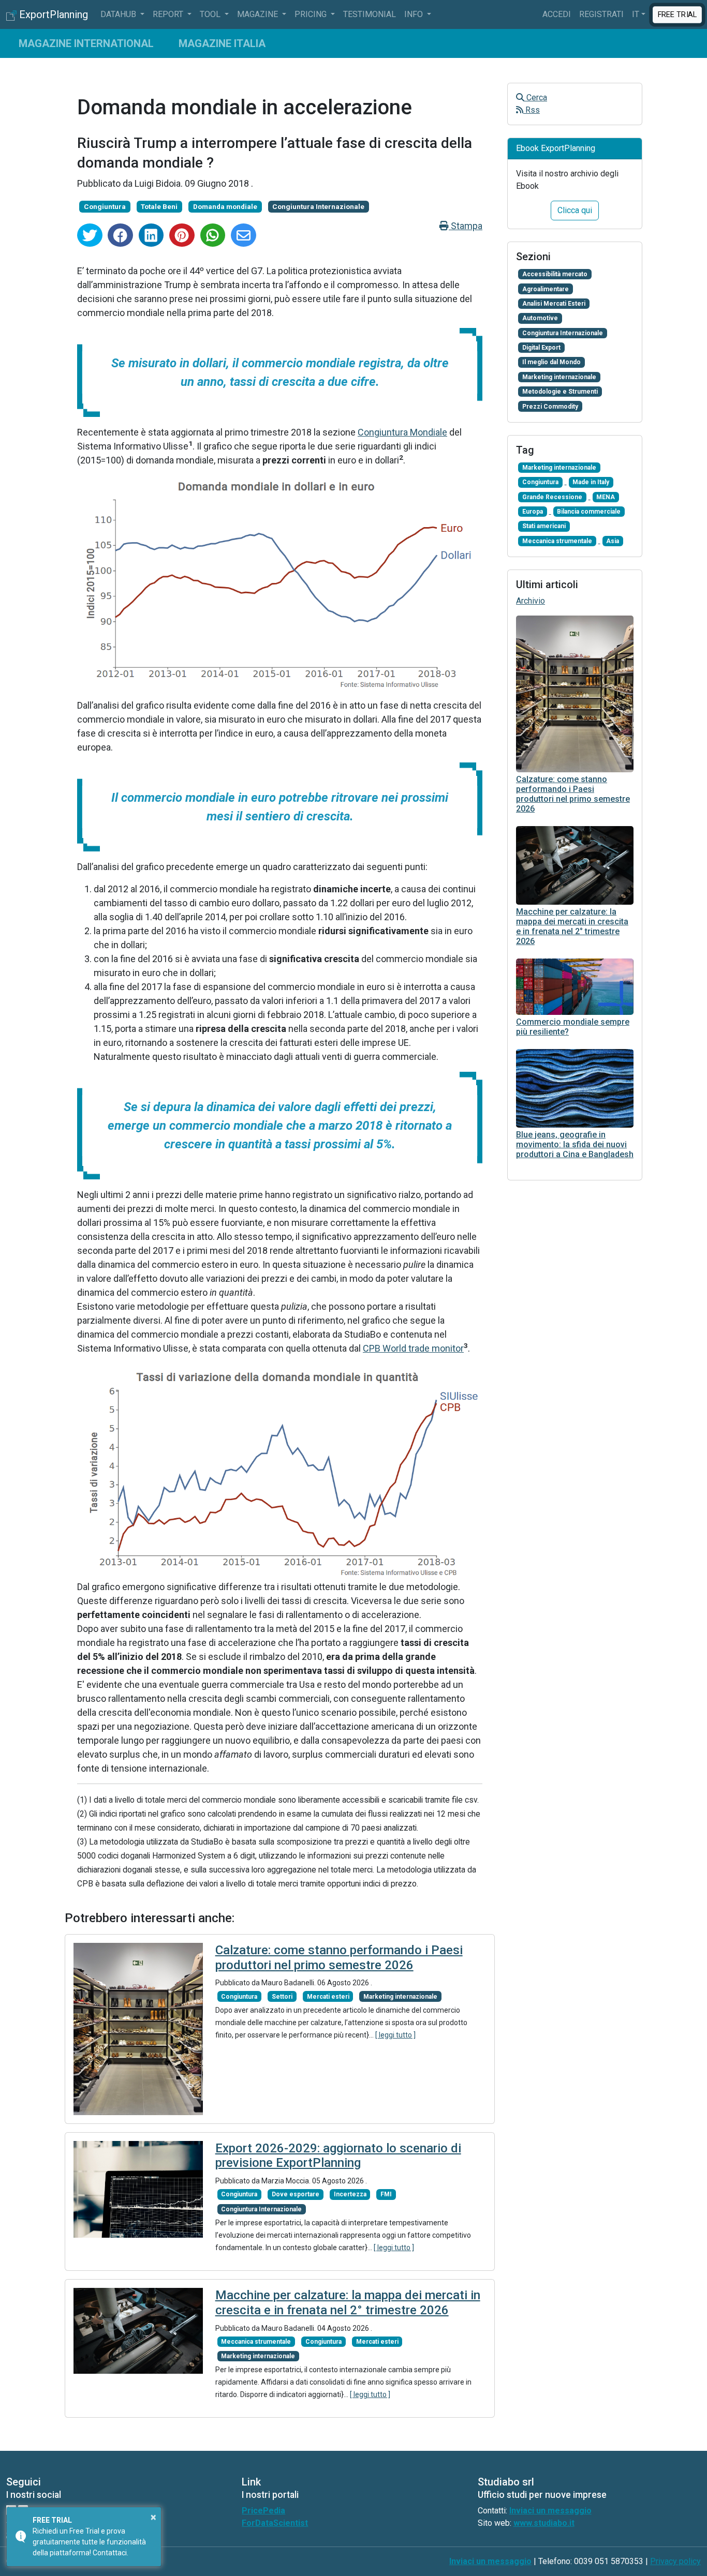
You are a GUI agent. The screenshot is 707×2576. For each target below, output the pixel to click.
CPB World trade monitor (413, 1348)
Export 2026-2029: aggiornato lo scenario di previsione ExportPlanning (338, 2156)
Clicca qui (575, 210)
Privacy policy (675, 2561)
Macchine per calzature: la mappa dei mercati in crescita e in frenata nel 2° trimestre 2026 (348, 2303)
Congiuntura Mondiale (402, 432)
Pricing (312, 14)
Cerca (536, 98)
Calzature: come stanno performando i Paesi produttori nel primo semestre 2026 (339, 1958)
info (415, 14)
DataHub (119, 14)
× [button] (153, 2517)
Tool (211, 14)
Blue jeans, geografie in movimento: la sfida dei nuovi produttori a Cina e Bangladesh (575, 1144)
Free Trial (677, 14)
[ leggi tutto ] (395, 2035)
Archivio (531, 601)
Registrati (601, 14)
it (636, 14)
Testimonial (370, 14)
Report (169, 14)
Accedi (557, 14)
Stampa (466, 226)
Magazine (259, 14)
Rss (532, 110)
